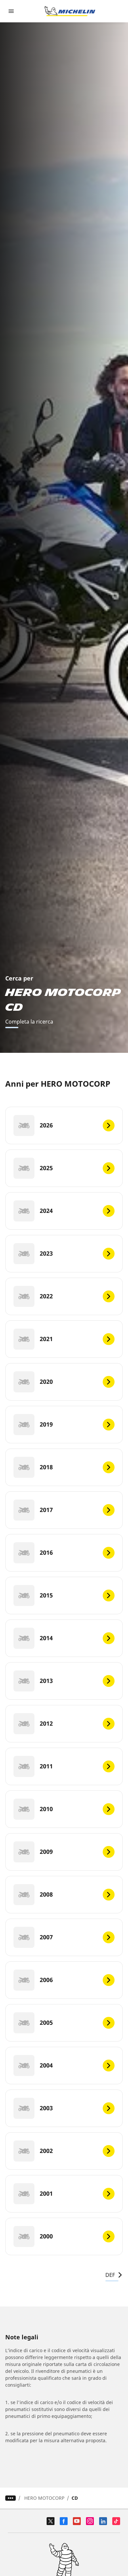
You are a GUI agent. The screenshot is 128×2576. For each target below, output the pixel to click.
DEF (110, 2275)
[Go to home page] (70, 11)
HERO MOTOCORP (44, 2498)
